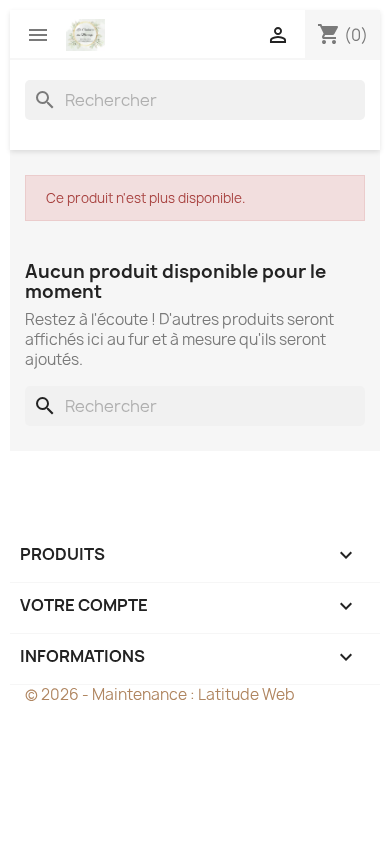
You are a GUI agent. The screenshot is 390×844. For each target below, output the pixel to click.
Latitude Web (246, 694)
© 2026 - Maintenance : (111, 694)
